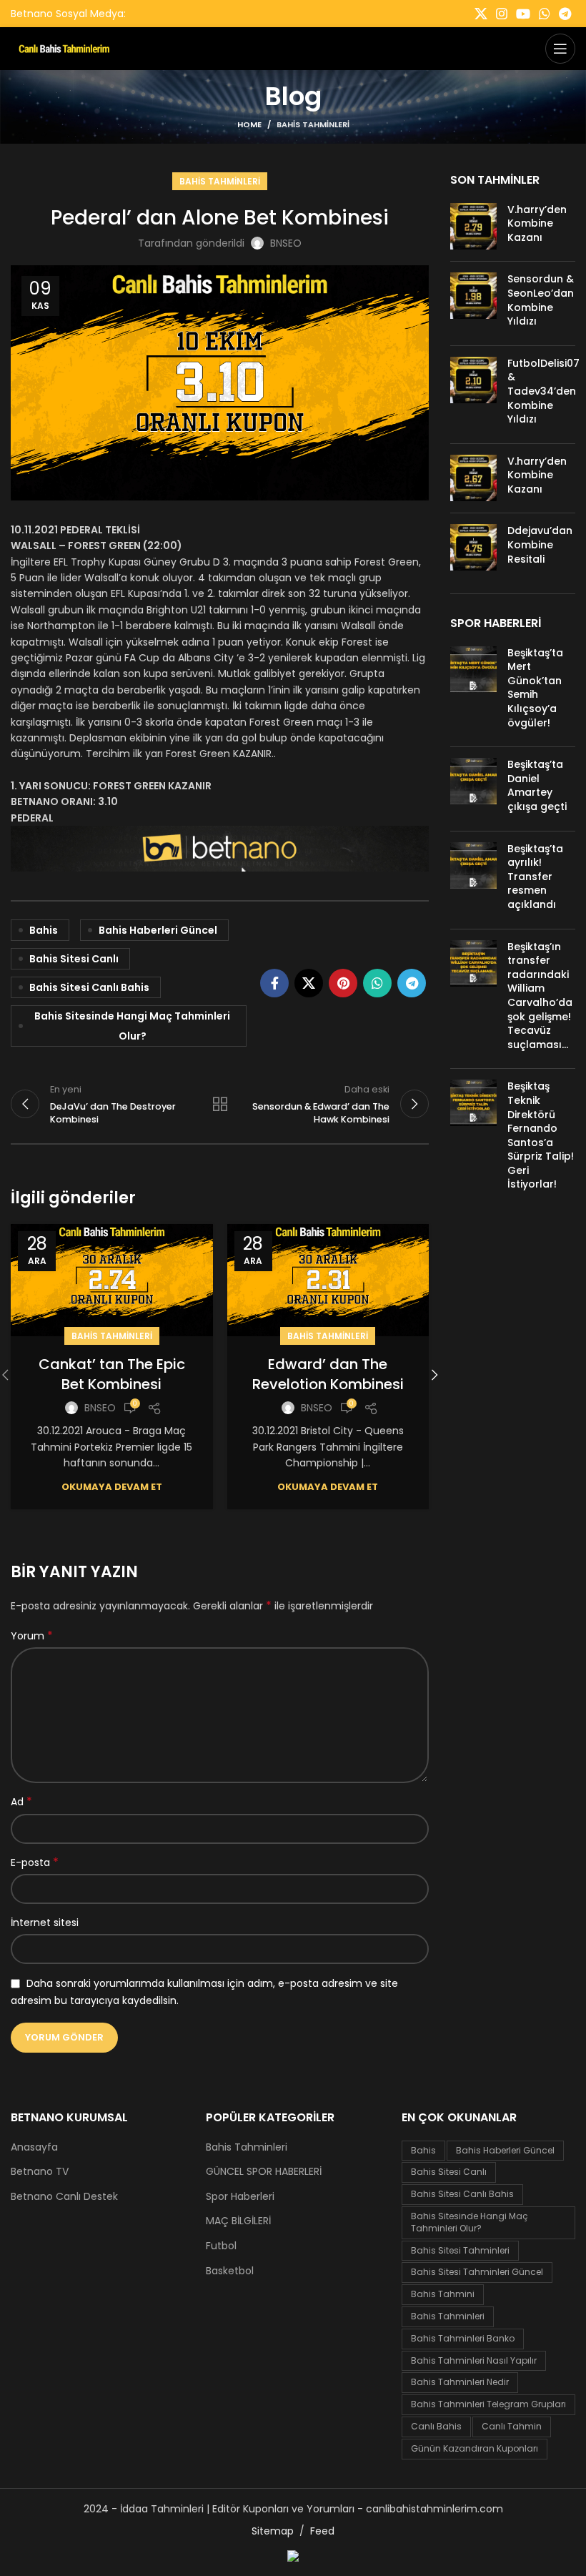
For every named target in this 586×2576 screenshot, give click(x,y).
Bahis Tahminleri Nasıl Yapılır (474, 2360)
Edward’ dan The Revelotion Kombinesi (328, 1374)
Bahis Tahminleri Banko (463, 2338)
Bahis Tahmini (443, 2294)
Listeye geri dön (220, 1104)
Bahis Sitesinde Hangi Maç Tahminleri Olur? (132, 1026)
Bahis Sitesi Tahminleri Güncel (477, 2272)
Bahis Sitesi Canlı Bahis (89, 987)
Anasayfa (34, 2147)
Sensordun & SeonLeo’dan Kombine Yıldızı (541, 300)
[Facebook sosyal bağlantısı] (274, 983)
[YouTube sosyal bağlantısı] (523, 14)
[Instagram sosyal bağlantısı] (502, 14)
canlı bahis (436, 2426)
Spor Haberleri (240, 2197)
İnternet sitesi (45, 1923)
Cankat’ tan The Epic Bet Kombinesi (112, 1374)
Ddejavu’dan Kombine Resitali (540, 544)
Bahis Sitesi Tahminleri (460, 2250)
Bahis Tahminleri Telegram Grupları (488, 2404)
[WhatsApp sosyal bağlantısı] (545, 14)
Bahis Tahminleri (313, 124)
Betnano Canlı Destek (64, 2197)
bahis (44, 930)
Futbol (221, 2246)
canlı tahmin (512, 2426)
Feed (322, 2531)
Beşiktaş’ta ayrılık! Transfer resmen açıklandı (535, 877)
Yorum (32, 1636)
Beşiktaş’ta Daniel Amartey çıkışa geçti (537, 785)
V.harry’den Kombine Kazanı (537, 223)
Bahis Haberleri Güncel (158, 930)
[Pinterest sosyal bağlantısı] (343, 983)
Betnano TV (40, 2172)
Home (249, 124)
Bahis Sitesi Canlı (74, 959)
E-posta (35, 1862)
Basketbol (230, 2271)
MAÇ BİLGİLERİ (238, 2221)
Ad (21, 1802)
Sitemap (273, 2531)
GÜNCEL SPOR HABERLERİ (264, 2172)
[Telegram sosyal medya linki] (565, 14)
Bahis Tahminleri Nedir (460, 2382)
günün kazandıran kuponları (475, 2448)
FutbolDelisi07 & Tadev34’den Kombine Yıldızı (543, 391)
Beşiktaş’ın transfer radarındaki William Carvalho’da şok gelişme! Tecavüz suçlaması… (540, 996)
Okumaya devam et (112, 1487)
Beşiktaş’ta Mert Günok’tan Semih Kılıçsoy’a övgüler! (535, 688)
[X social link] (481, 14)
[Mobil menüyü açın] (560, 49)
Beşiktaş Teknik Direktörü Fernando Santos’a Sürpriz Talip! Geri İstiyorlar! (541, 1135)
